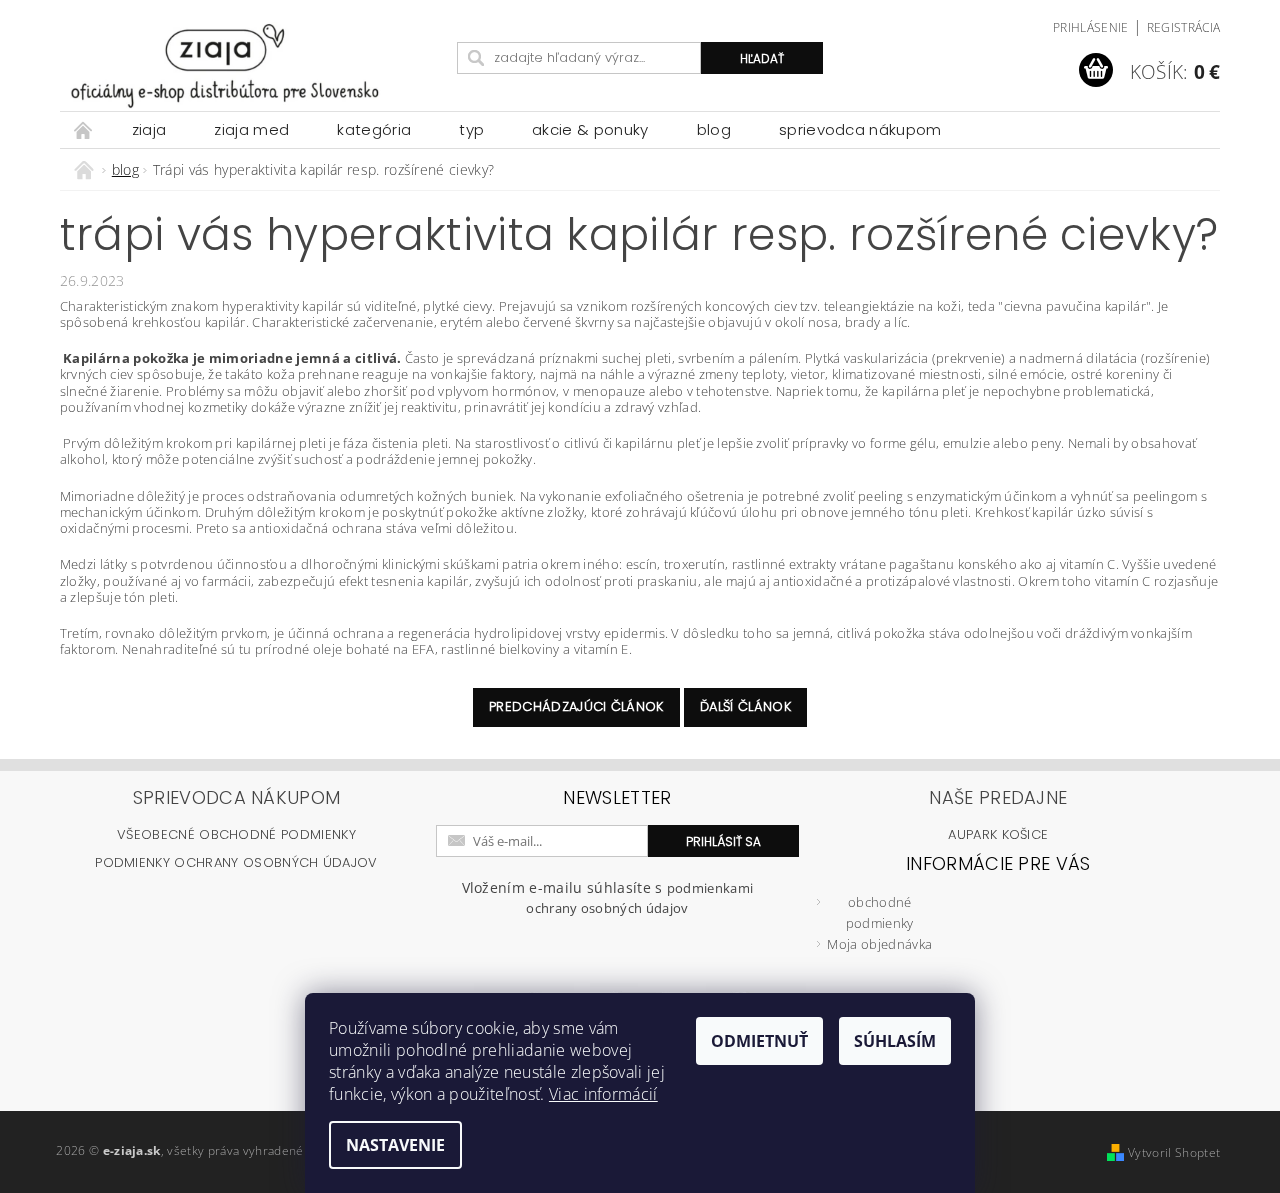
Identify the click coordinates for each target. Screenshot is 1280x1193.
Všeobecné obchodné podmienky (236, 834)
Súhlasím (895, 1041)
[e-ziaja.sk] (255, 65)
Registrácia (1184, 27)
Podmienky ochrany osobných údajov (236, 862)
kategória (374, 129)
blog (714, 129)
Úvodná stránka (84, 129)
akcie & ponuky (590, 129)
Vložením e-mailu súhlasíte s (608, 897)
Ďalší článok (745, 706)
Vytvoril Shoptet (1174, 1152)
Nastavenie (395, 1145)
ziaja (149, 129)
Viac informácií (603, 1094)
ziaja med (251, 129)
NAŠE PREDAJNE (998, 797)
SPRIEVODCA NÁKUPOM (860, 129)
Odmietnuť (759, 1041)
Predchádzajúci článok (576, 706)
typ (471, 129)
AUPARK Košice (998, 834)
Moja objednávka (879, 944)
